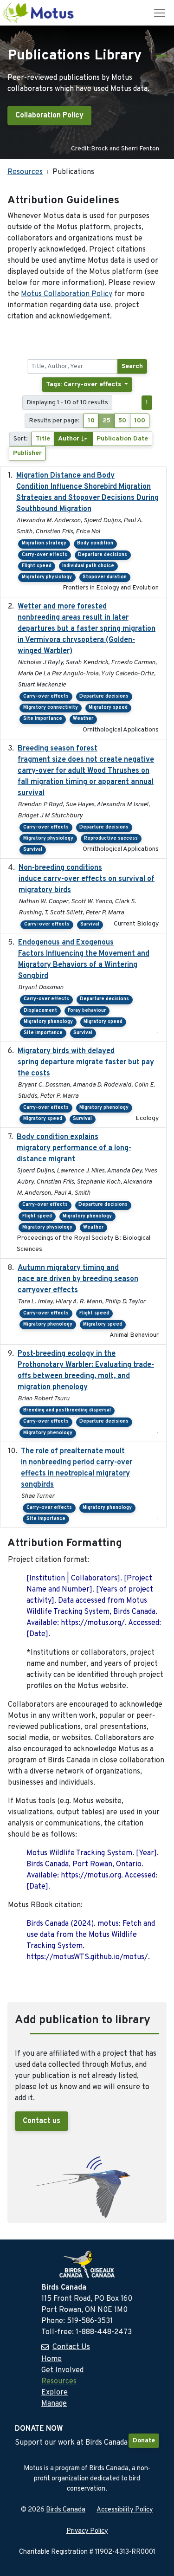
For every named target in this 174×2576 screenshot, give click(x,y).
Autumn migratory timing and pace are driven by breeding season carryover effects (78, 1279)
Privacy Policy (87, 2531)
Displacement (40, 1011)
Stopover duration (105, 577)
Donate (144, 2441)
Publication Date (122, 439)
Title (43, 439)
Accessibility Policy (125, 2510)
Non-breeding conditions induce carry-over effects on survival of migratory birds (87, 879)
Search (132, 366)
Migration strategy (44, 543)
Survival (33, 850)
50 (122, 421)
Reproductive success (111, 838)
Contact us (42, 2121)
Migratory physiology (47, 577)
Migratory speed (108, 708)
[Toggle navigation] (160, 13)
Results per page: (54, 421)
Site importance (43, 719)
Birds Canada (66, 2510)
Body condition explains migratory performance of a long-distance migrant (74, 1148)
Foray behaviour (87, 1011)
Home (52, 2359)
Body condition (95, 543)
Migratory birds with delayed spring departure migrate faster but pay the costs (86, 1062)
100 (140, 421)
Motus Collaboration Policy (67, 294)
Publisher (27, 453)
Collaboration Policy (49, 116)
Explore (55, 2393)
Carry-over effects (45, 555)
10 (91, 421)
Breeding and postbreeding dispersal (67, 1410)
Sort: (21, 439)
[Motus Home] (39, 13)
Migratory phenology (48, 1022)
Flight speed (37, 566)
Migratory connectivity (51, 708)
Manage (54, 2404)
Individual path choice (88, 566)
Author (70, 439)
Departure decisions (103, 555)
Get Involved (62, 2370)
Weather (83, 719)
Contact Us (71, 2347)
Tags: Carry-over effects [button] (84, 385)
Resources (25, 172)
